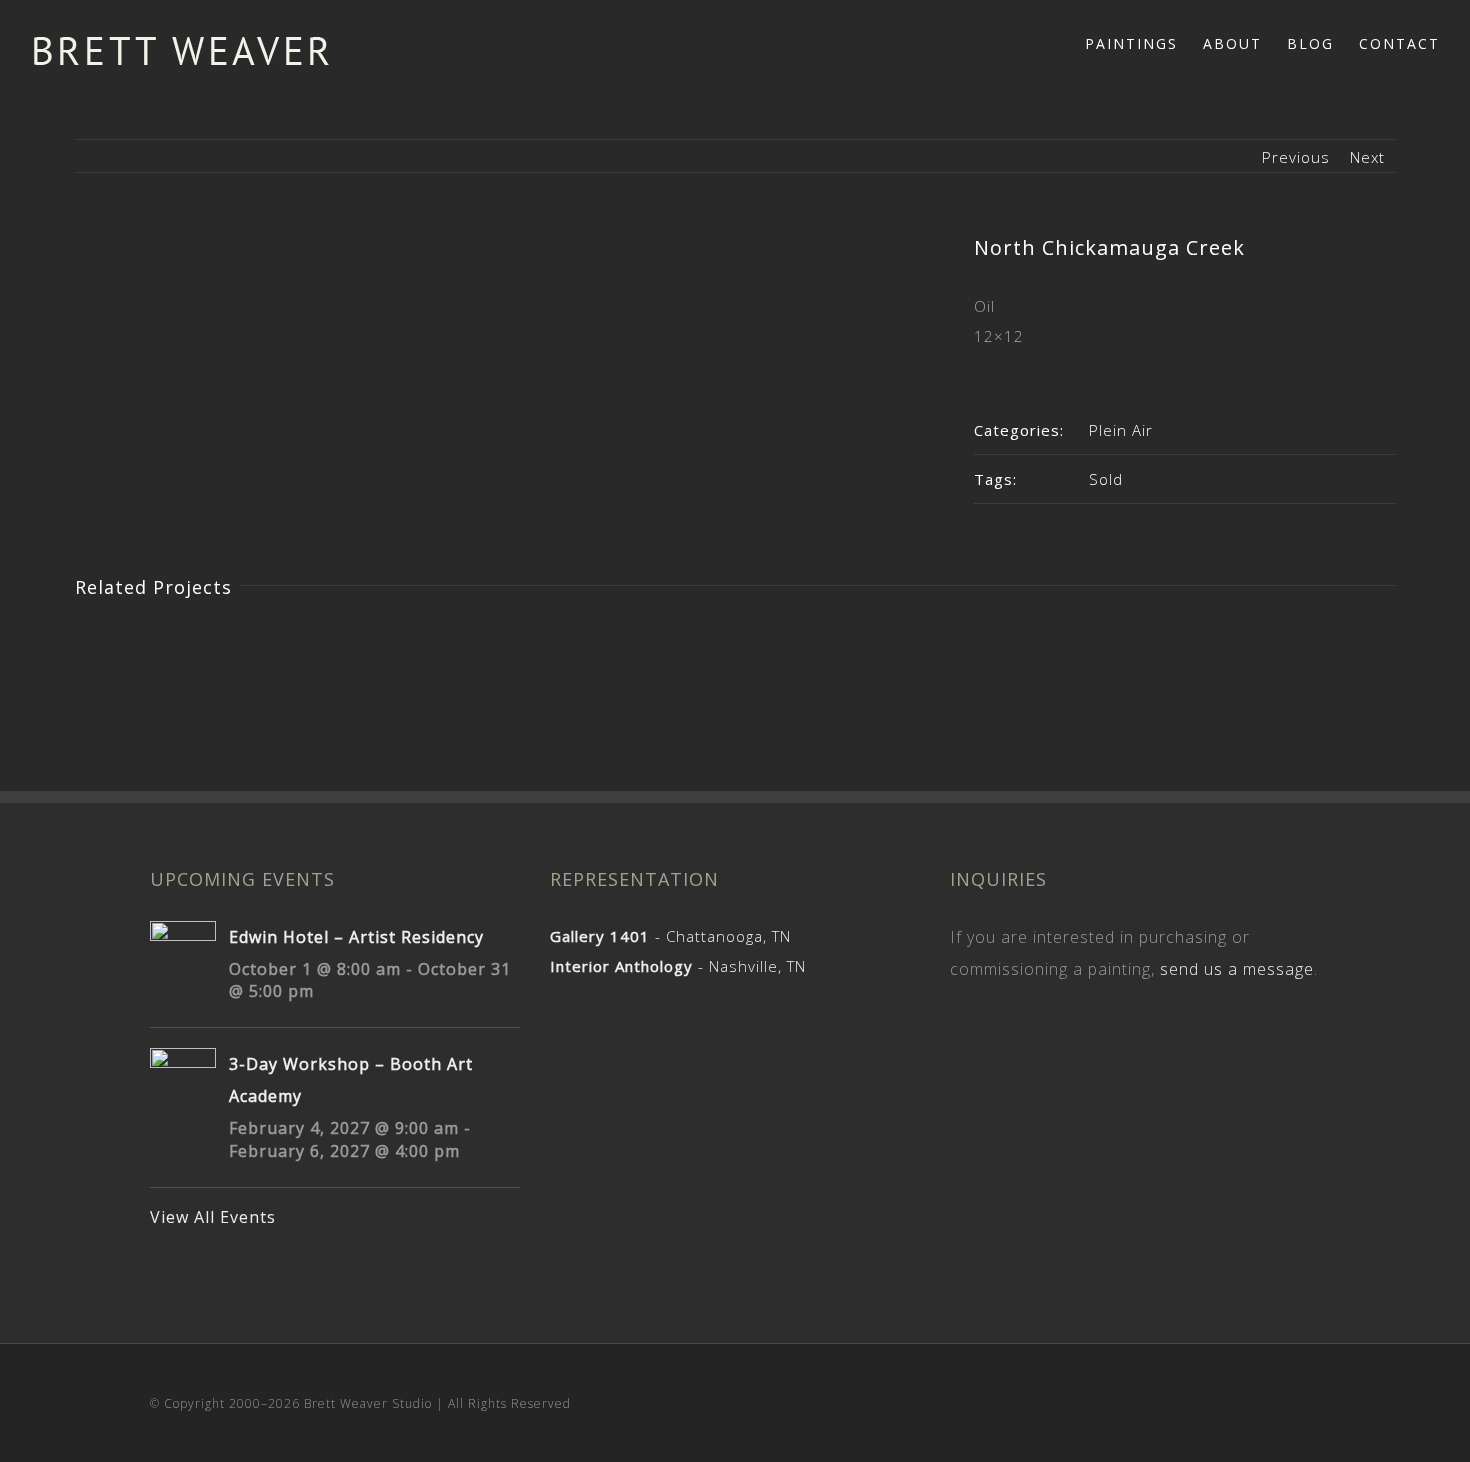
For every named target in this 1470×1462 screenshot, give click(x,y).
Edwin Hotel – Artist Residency (356, 937)
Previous (1296, 157)
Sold (1106, 479)
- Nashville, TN (678, 966)
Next (1367, 157)
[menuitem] (1144, 42)
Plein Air (1121, 430)
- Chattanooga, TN (670, 936)
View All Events (213, 1217)
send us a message (1237, 969)
